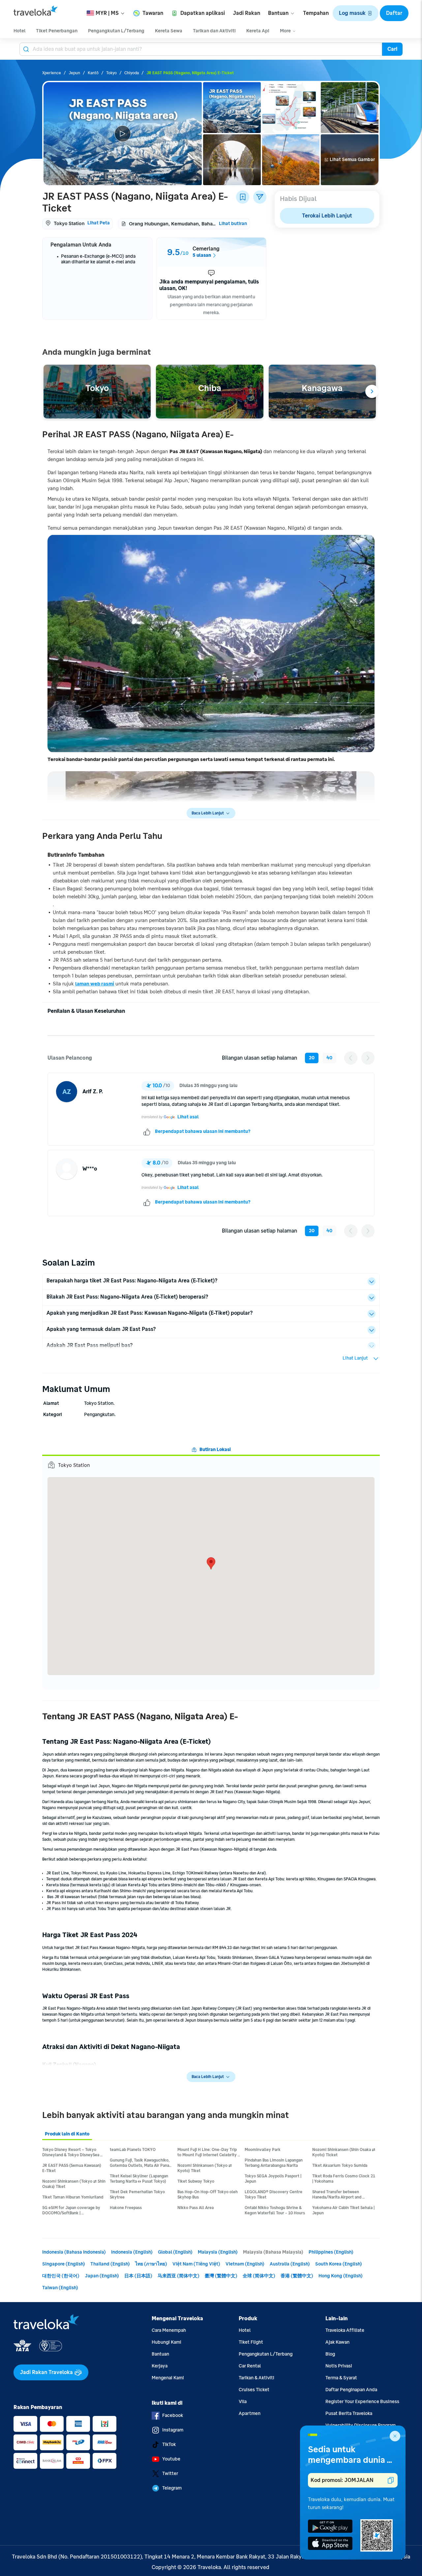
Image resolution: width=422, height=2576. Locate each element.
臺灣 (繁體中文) (221, 2276)
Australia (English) (290, 2264)
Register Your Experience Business (362, 2402)
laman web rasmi (95, 984)
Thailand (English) (110, 2264)
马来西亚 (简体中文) (179, 2276)
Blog (330, 2354)
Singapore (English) (64, 2264)
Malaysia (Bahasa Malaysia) (273, 2252)
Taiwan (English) (60, 2288)
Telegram (172, 2488)
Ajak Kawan (337, 2342)
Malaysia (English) (218, 2252)
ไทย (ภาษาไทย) (151, 2264)
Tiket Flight (251, 2342)
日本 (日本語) (138, 2276)
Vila (243, 2402)
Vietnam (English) (245, 2264)
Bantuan (160, 2354)
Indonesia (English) (132, 2252)
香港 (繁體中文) (297, 2276)
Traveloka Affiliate (345, 2330)
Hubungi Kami (166, 2342)
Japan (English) (102, 2276)
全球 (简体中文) (259, 2276)
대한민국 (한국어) (61, 2276)
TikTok (169, 2444)
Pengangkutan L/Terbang (266, 2354)
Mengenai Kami (168, 2378)
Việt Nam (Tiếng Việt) (196, 2264)
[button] (356, 13)
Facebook (173, 2415)
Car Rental (250, 2366)
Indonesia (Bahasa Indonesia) (74, 2252)
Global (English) (175, 2252)
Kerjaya (160, 2366)
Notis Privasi (339, 2366)
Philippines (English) (331, 2252)
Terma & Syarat (341, 2378)
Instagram (173, 2430)
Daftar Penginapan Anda (351, 2390)
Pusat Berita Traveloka (349, 2413)
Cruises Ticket (254, 2390)
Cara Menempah (169, 2330)
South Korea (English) (339, 2264)
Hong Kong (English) (341, 2276)
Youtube (171, 2459)
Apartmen (250, 2413)
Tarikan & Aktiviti (256, 2378)
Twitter (170, 2474)
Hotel (245, 2330)
